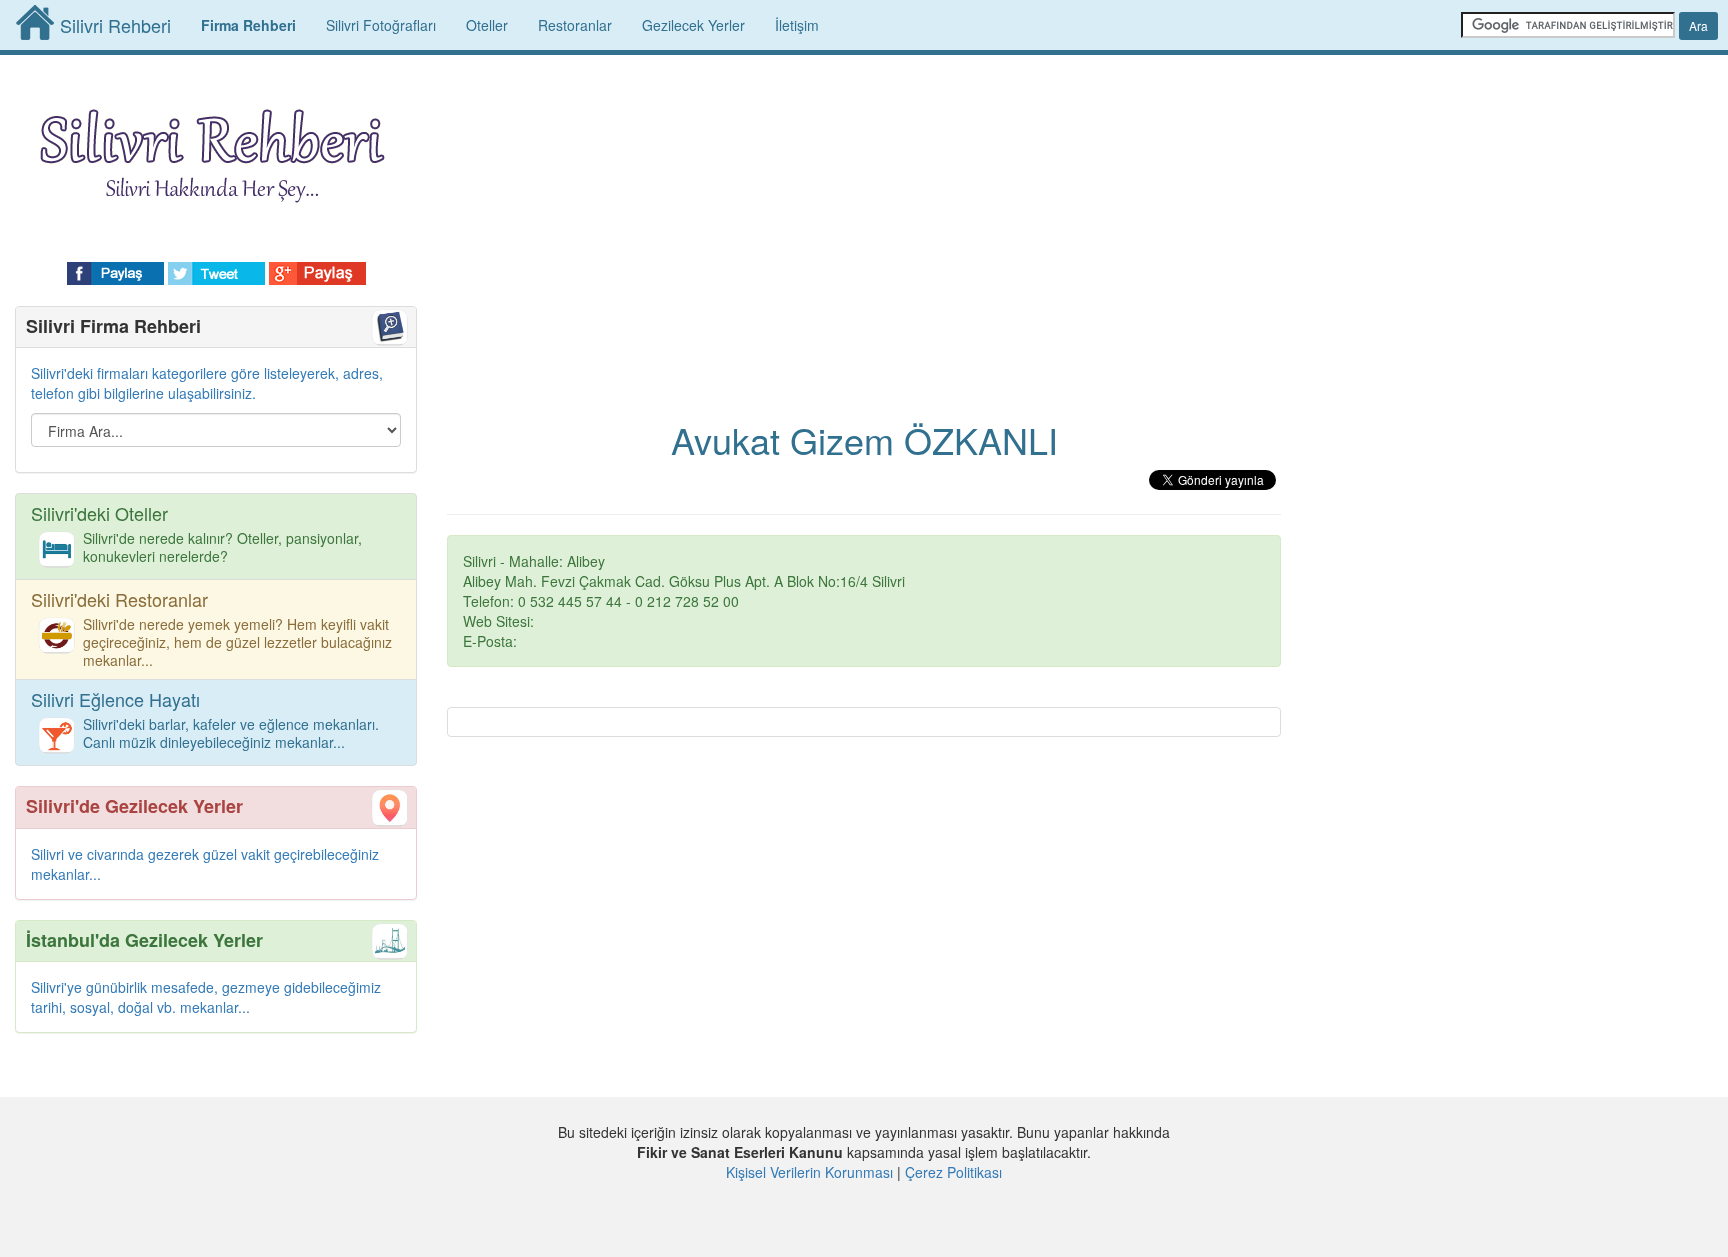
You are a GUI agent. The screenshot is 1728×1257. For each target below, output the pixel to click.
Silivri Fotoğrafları (381, 25)
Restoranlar (575, 25)
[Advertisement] (864, 220)
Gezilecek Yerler (693, 25)
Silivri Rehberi (115, 25)
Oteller (487, 25)
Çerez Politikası (953, 1172)
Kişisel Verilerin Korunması (809, 1172)
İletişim (797, 25)
